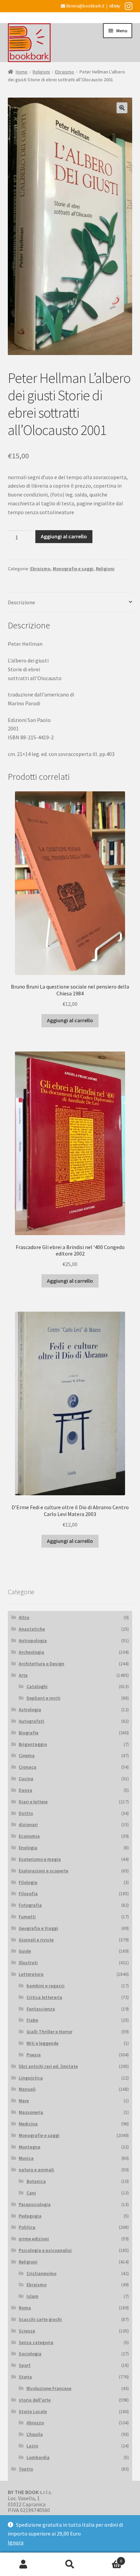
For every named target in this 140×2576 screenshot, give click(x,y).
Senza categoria (36, 2342)
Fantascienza (41, 2009)
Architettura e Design (41, 1664)
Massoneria (31, 2112)
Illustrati (28, 1963)
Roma (25, 2308)
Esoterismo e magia (40, 1859)
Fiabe (32, 2020)
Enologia (28, 1848)
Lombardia (38, 2457)
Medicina (28, 2124)
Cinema (27, 1755)
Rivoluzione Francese (49, 2388)
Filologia (28, 1882)
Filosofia (28, 1893)
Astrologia (30, 1710)
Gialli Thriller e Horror (49, 2032)
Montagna (30, 2147)
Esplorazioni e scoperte (43, 1871)
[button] (122, 108)
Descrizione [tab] (21, 602)
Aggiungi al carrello (64, 536)
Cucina (26, 1779)
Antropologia (33, 1640)
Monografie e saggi (73, 569)
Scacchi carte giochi (40, 2319)
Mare (24, 2101)
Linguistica (31, 2078)
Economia (29, 1836)
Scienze (27, 2331)
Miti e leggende (42, 2043)
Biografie (29, 1733)
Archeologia (31, 1652)
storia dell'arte (35, 2400)
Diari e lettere (33, 1802)
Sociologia (30, 2354)
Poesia (34, 2055)
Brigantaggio (33, 1744)
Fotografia (30, 1905)
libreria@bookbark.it (85, 6)
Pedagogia (30, 2216)
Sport (25, 2365)
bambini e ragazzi (46, 1986)
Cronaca (28, 1767)
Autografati (31, 1721)
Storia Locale (33, 2411)
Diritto (26, 1813)
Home (22, 72)
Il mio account (23, 2564)
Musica (26, 2158)
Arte (23, 1675)
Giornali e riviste (36, 1940)
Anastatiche (32, 1629)
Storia (25, 2377)
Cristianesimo (41, 2273)
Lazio (32, 2446)
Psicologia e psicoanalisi (45, 2250)
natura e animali (36, 2170)
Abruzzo (35, 2423)
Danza (25, 1790)
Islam (32, 2296)
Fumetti (27, 1917)
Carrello (108, 2558)
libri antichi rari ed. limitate (48, 2066)
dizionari (28, 1824)
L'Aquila (35, 2434)
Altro (24, 1617)
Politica (27, 2227)
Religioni (41, 72)
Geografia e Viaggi (38, 1928)
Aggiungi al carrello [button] (70, 1020)
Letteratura (31, 1974)
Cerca (70, 2564)
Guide (25, 1951)
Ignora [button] (16, 2542)
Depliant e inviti (43, 1698)
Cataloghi (37, 1686)
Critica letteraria (44, 1997)
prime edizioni (34, 2239)
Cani (31, 2193)
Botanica (36, 2181)
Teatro (26, 2469)
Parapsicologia (35, 2204)
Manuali (27, 2089)
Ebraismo (65, 72)
